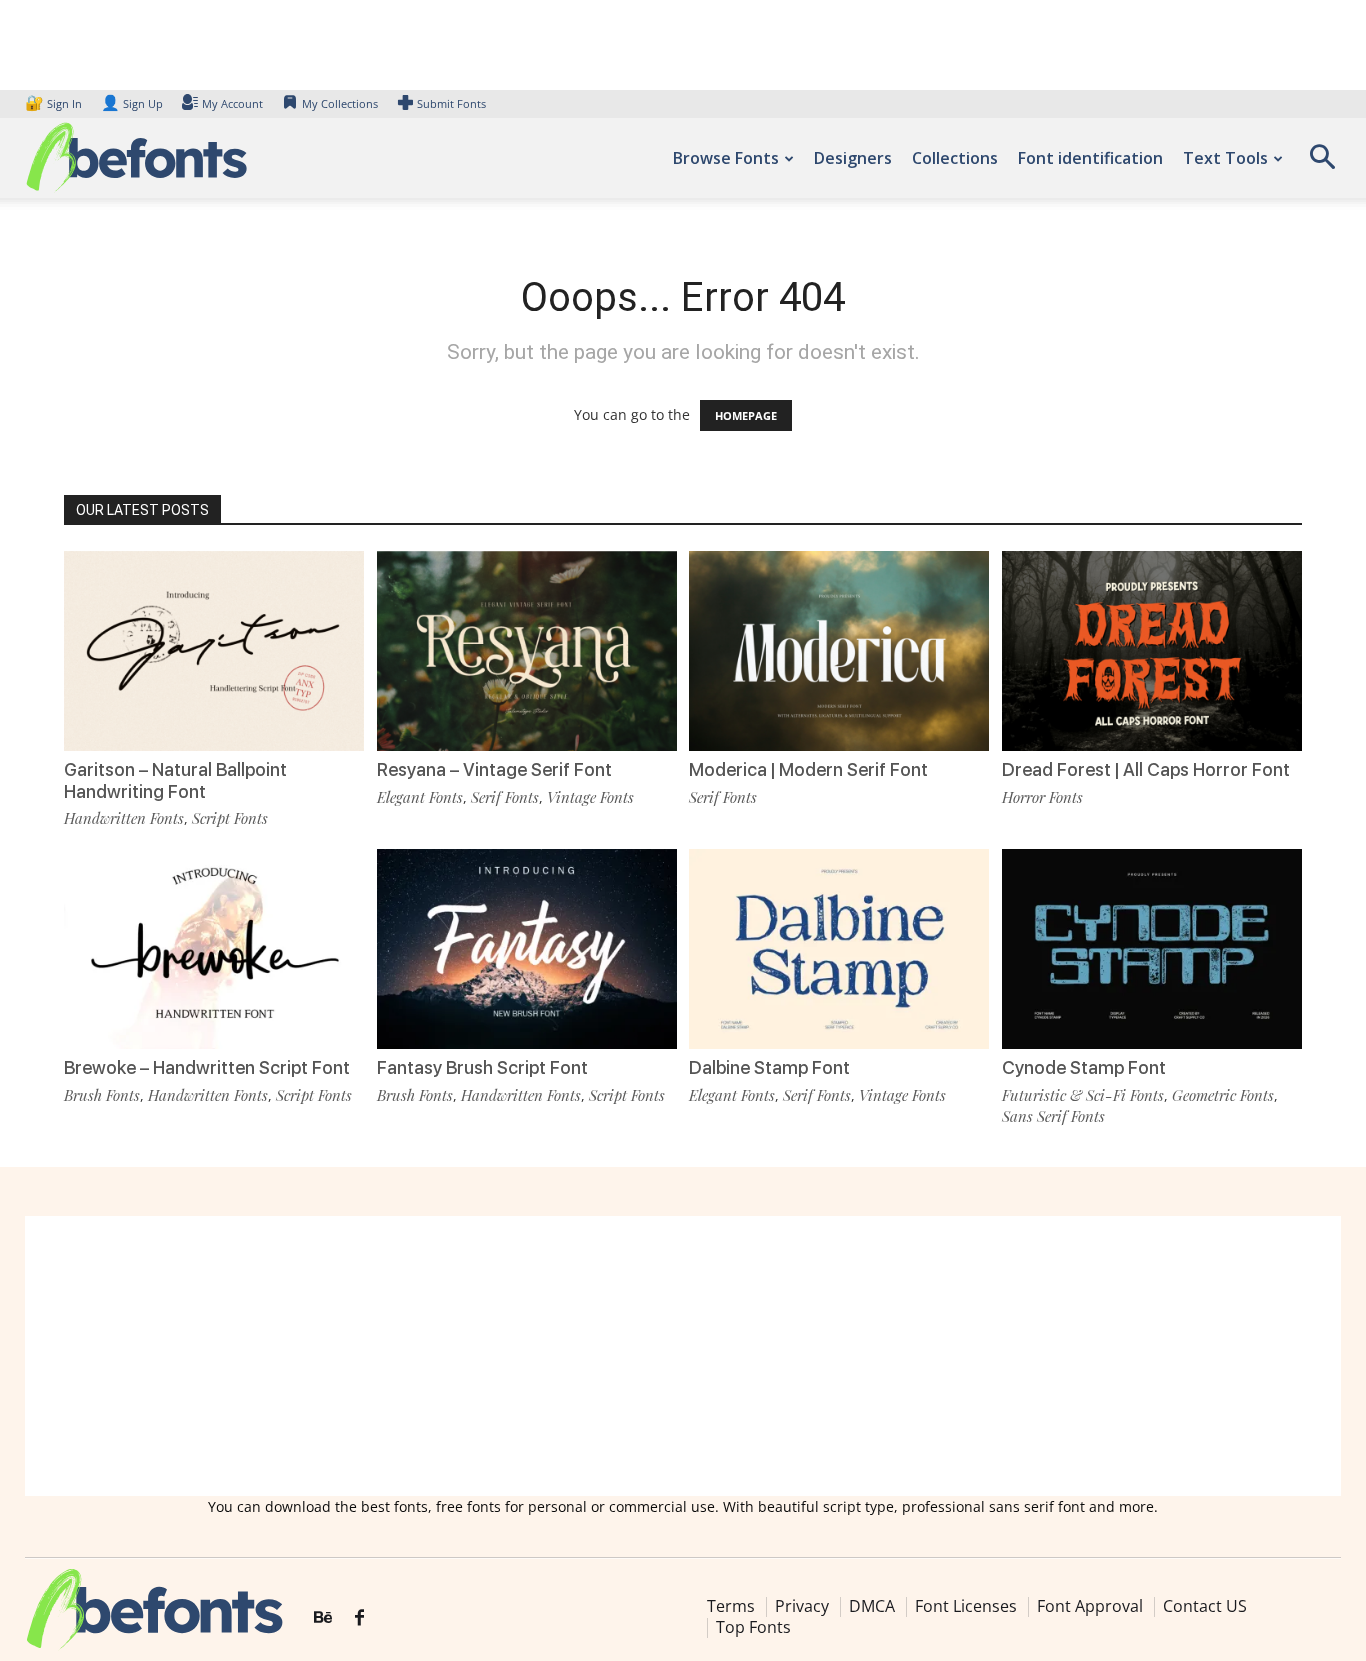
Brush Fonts (102, 1095)
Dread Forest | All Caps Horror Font (1146, 769)
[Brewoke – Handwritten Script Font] (214, 949)
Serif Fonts (505, 797)
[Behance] (323, 1618)
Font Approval (1090, 1606)
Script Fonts (230, 818)
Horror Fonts (1042, 797)
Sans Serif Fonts (1053, 1116)
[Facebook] (359, 1618)
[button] (1322, 163)
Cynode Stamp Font (1084, 1067)
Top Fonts (753, 1627)
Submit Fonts (451, 103)
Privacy (802, 1606)
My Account (232, 103)
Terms (731, 1606)
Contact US (1205, 1606)
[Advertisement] (683, 1356)
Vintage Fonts (590, 797)
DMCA (872, 1606)
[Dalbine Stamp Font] (839, 949)
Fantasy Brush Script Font (482, 1067)
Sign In (55, 103)
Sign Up (132, 103)
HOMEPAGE (746, 415)
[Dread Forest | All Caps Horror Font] (1152, 651)
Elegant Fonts (420, 797)
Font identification (1090, 158)
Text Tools (1225, 158)
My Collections (340, 103)
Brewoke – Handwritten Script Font (207, 1067)
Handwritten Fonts (124, 818)
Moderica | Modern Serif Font (808, 769)
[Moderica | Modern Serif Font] (839, 651)
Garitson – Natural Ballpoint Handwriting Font (175, 780)
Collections (955, 158)
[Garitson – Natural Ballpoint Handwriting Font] (214, 651)
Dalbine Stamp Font (769, 1067)
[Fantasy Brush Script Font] (527, 949)
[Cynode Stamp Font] (1152, 949)
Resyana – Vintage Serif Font (494, 769)
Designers (853, 158)
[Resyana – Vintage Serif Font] (527, 651)
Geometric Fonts (1223, 1095)
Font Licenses (966, 1606)
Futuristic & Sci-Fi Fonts (1083, 1095)
